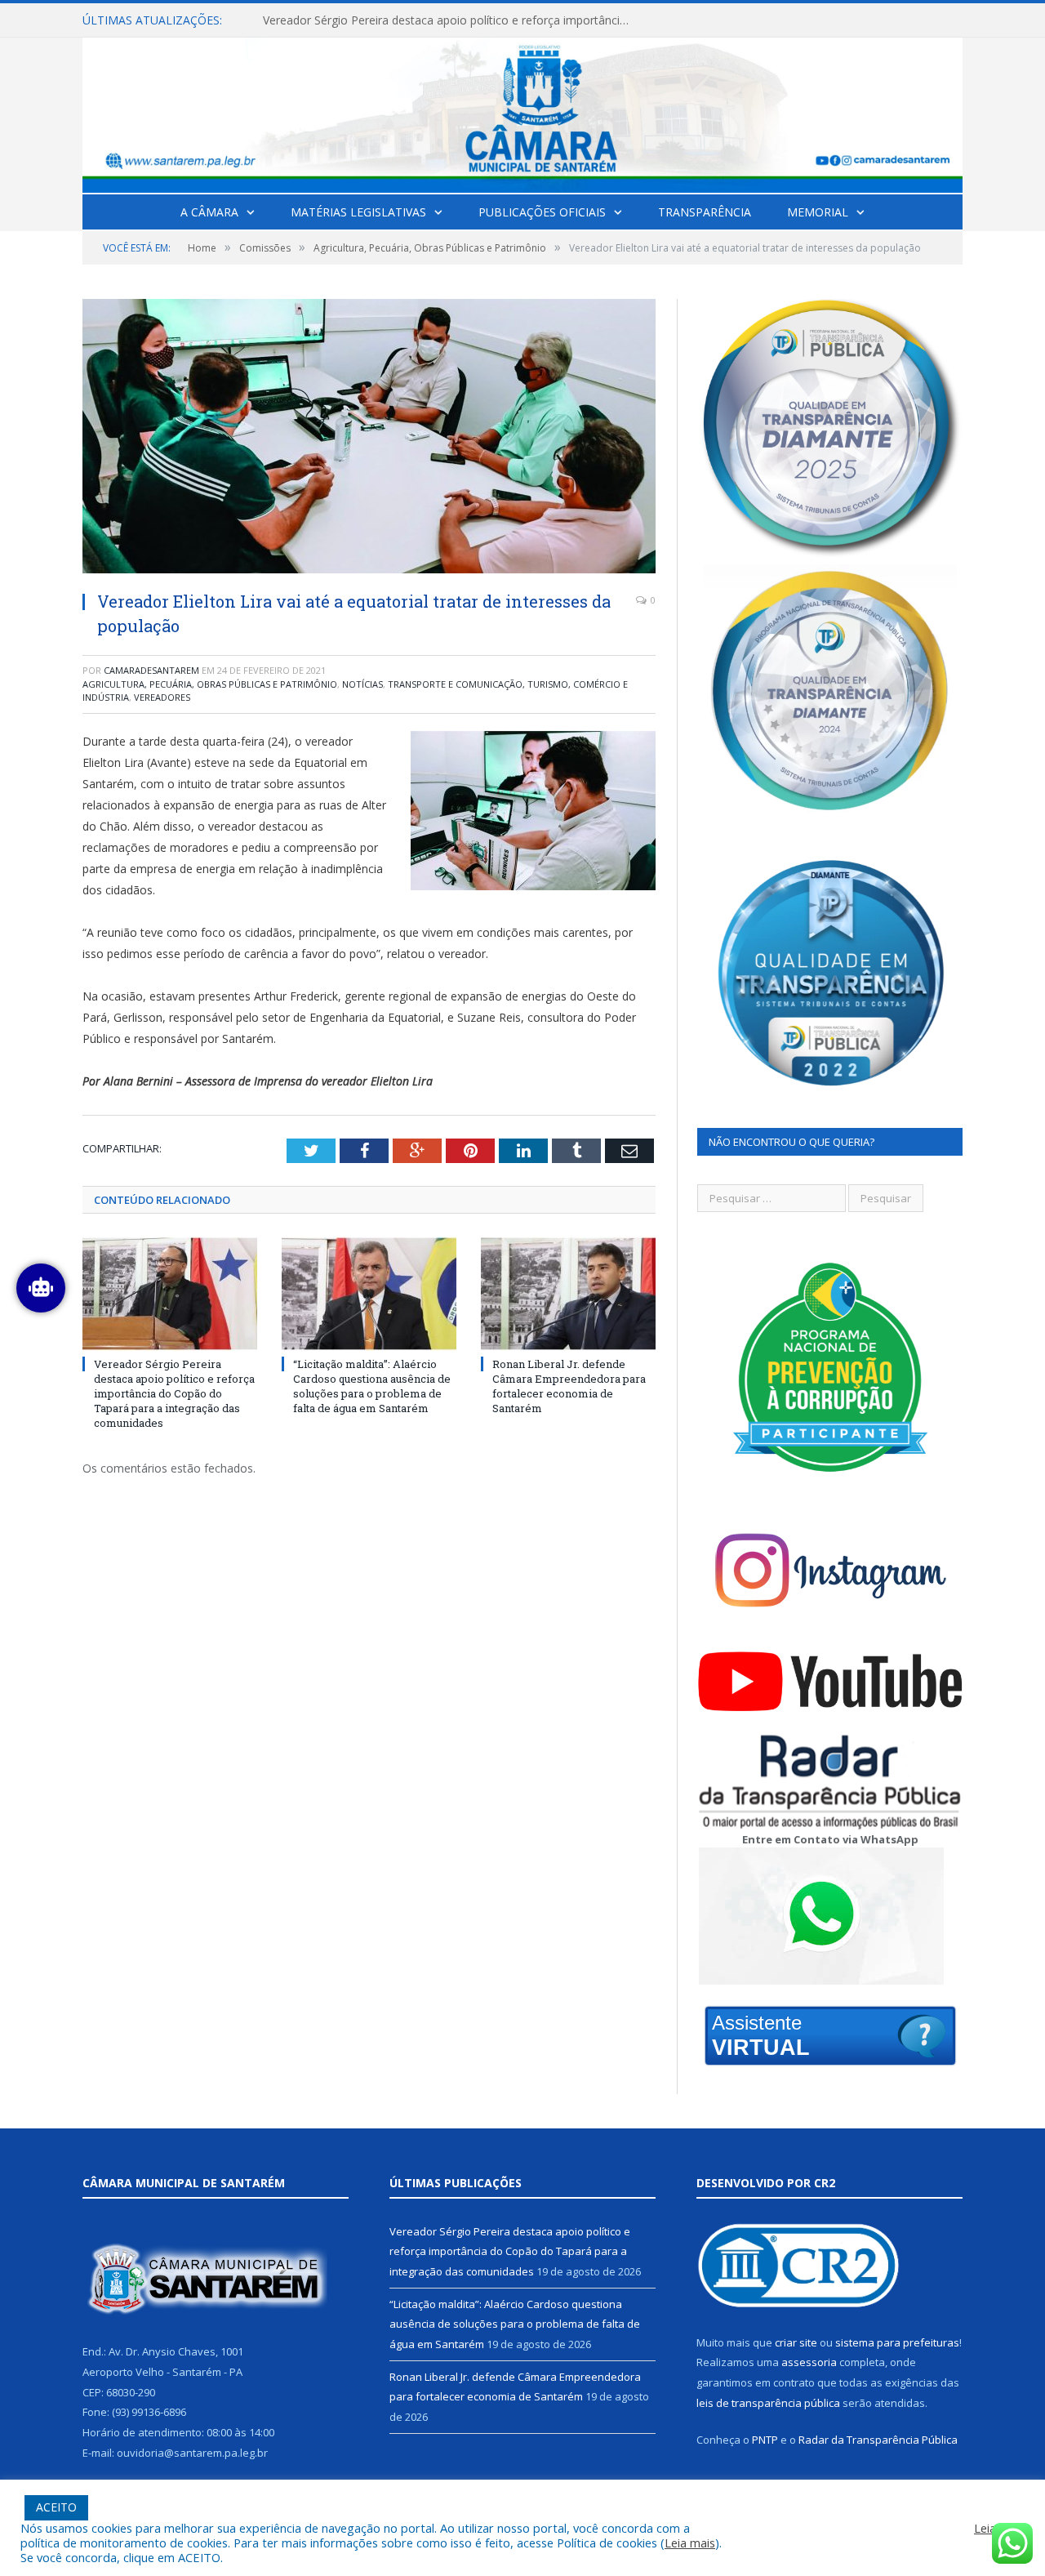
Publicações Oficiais (542, 212)
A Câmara (209, 212)
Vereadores (162, 697)
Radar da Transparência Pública (878, 2440)
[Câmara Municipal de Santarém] (522, 111)
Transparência (705, 212)
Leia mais (690, 2543)
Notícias (362, 684)
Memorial (818, 212)
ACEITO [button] (56, 2507)
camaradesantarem (151, 670)
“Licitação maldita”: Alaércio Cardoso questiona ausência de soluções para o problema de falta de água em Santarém (451, 20)
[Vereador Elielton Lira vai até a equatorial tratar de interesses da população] (369, 438)
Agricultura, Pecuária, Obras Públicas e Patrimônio (210, 684)
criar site (796, 2342)
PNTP (765, 2440)
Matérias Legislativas (358, 212)
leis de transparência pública (768, 2403)
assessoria (809, 2362)
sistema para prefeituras (897, 2342)
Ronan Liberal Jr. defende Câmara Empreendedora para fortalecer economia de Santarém (569, 1386)
